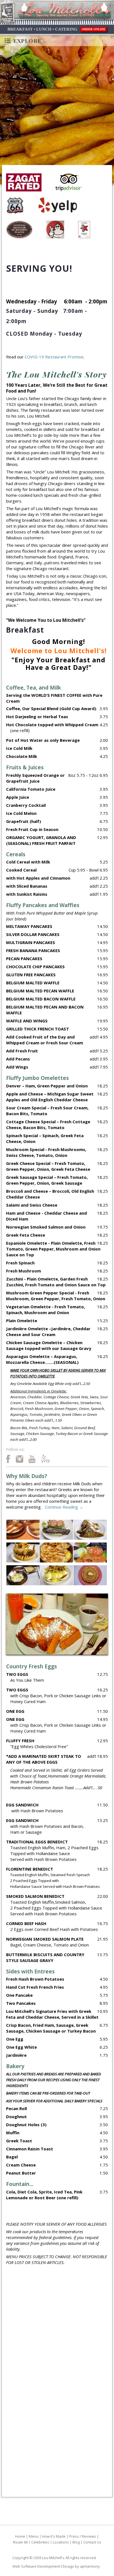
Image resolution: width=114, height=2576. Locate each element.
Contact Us (92, 2542)
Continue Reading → (64, 1507)
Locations (61, 2542)
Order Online (94, 29)
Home (20, 2536)
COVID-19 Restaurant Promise (54, 357)
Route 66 (20, 2542)
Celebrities (40, 2542)
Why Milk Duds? (27, 1476)
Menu (34, 2536)
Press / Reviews (83, 2536)
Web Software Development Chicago (43, 2566)
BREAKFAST (20, 29)
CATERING (66, 29)
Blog (76, 2542)
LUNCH (44, 29)
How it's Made (54, 2536)
